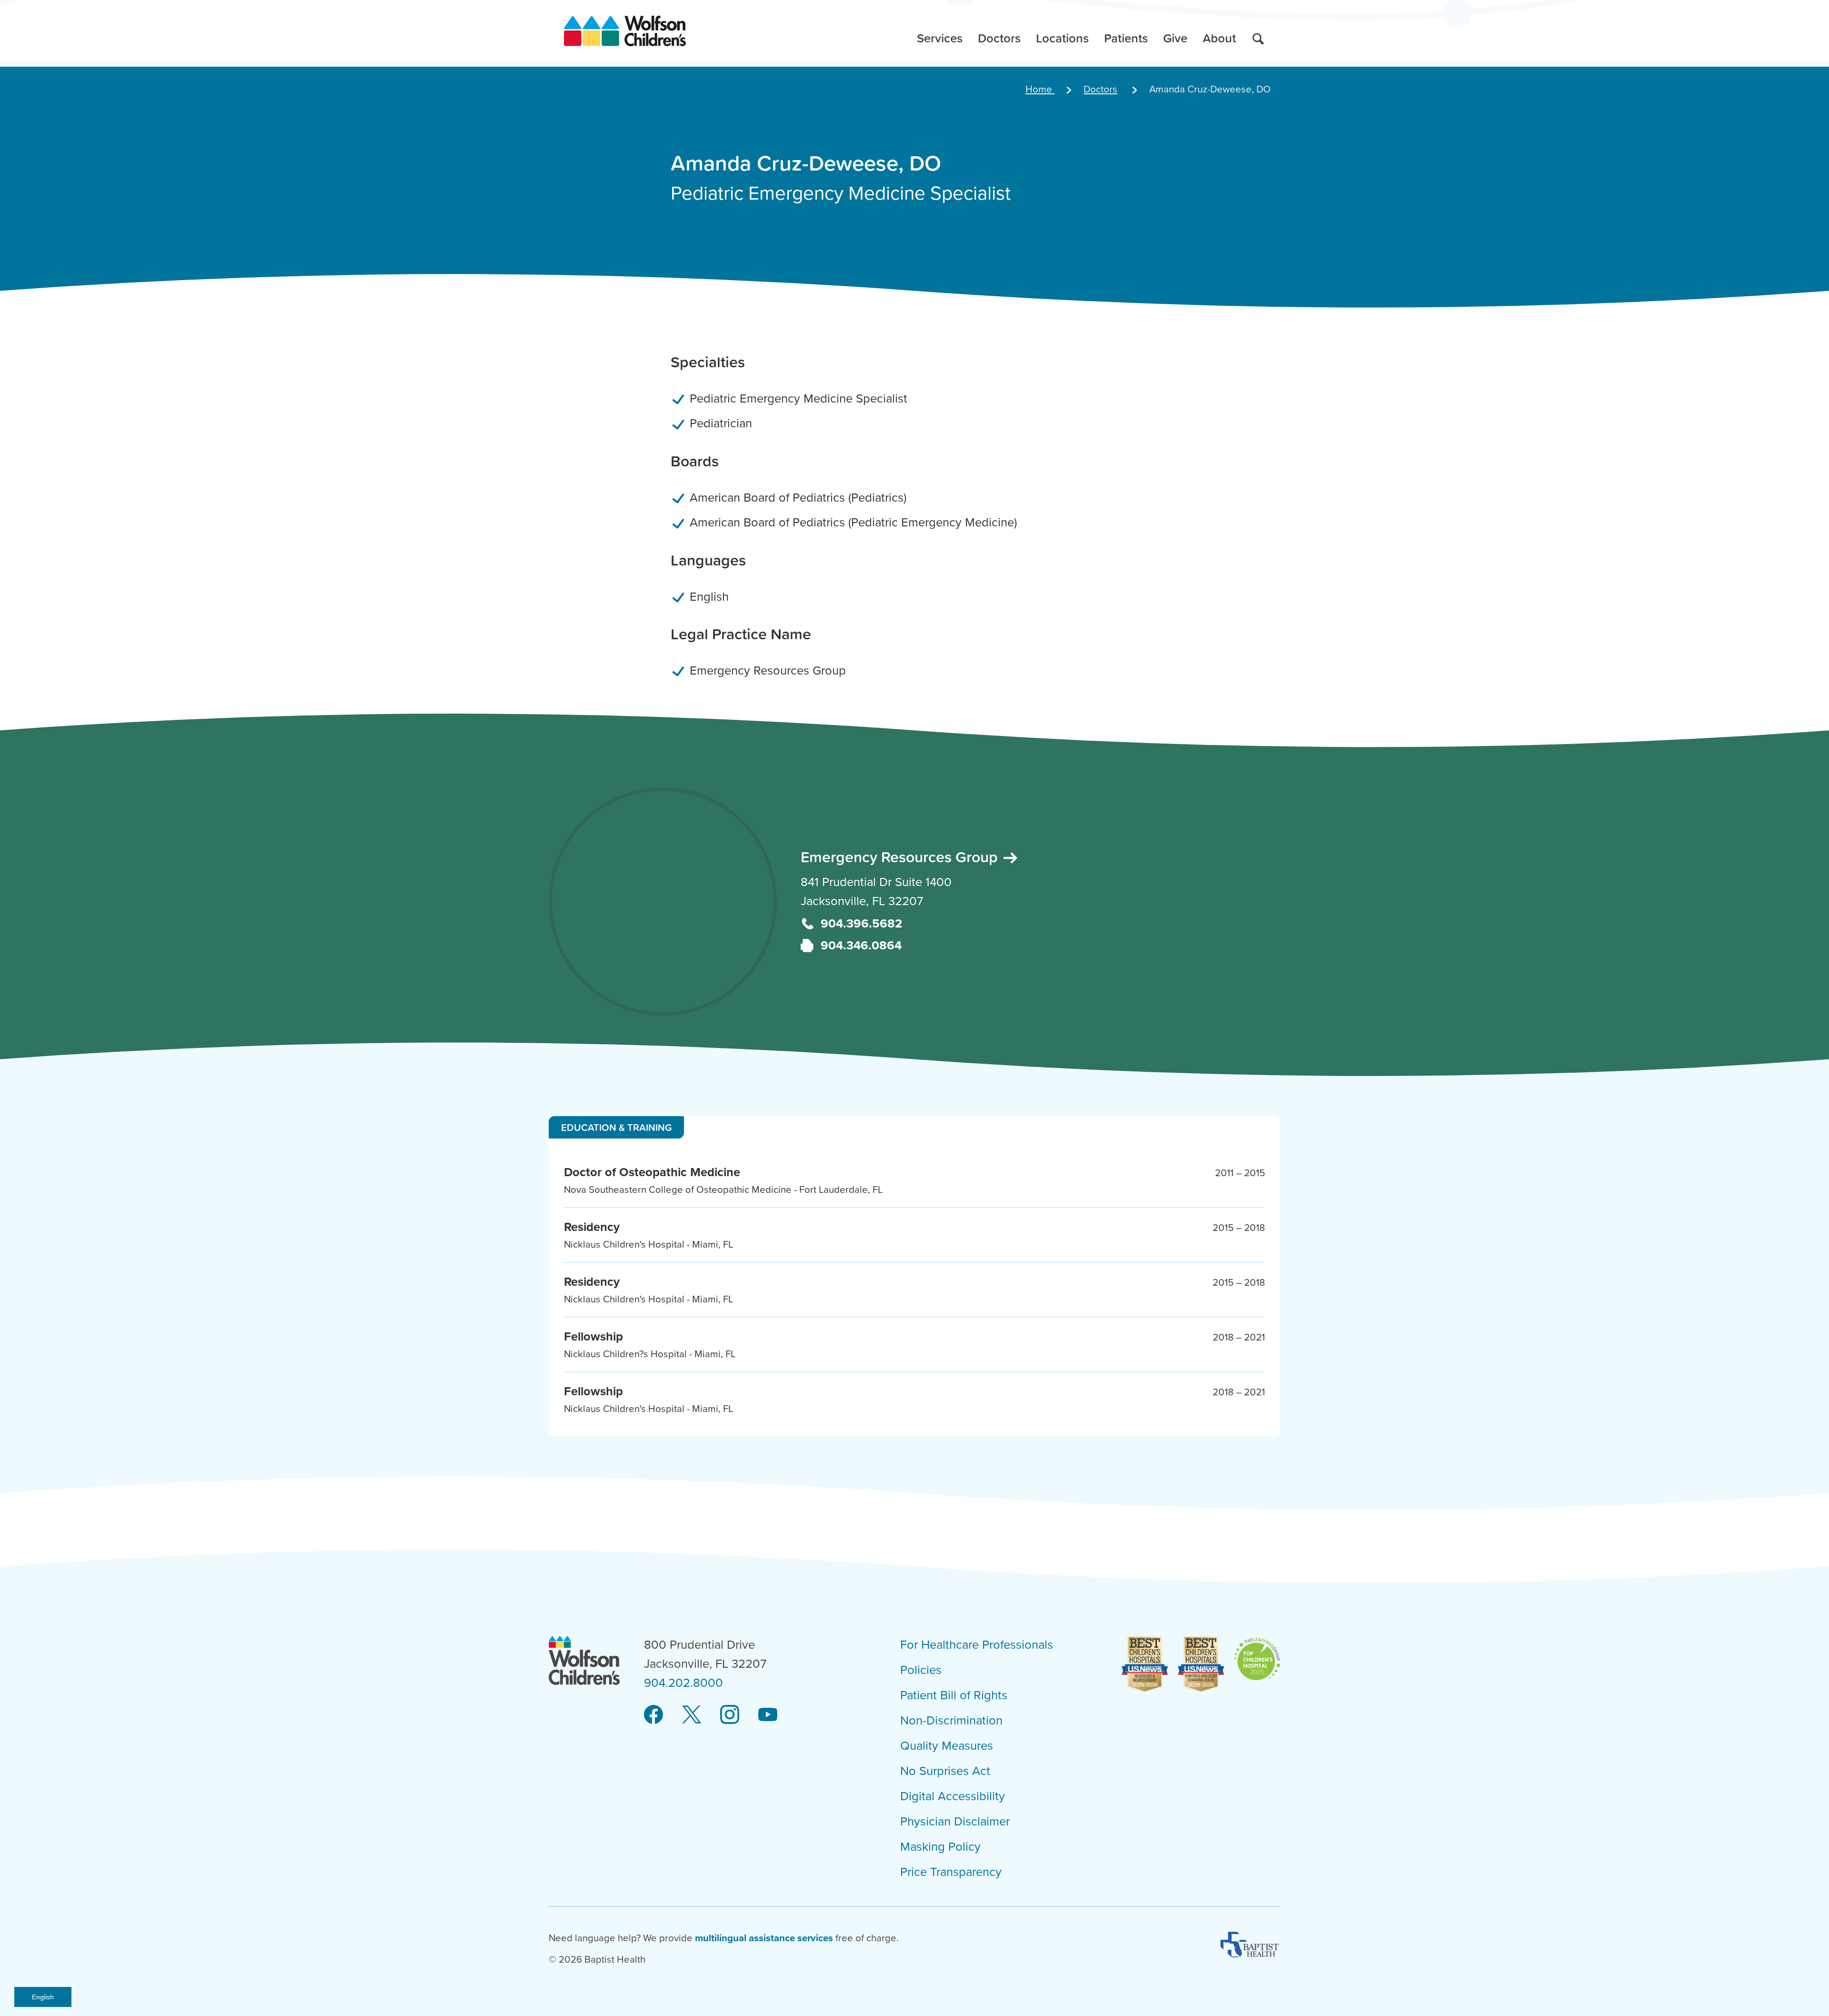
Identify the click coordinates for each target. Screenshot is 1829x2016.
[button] (940, 31)
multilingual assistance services (764, 1938)
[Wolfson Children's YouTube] (768, 1715)
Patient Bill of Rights (954, 1695)
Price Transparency (951, 1872)
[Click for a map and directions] (663, 902)
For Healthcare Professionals (977, 1645)
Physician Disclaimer (955, 1822)
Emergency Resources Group (901, 857)
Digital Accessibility (953, 1796)
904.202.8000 (683, 1683)
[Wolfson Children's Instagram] (730, 1715)
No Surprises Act (945, 1771)
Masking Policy (940, 1847)
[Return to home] (625, 31)
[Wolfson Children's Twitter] (692, 1715)
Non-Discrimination (951, 1721)
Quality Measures (947, 1746)
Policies (921, 1670)
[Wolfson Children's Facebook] (653, 1715)
